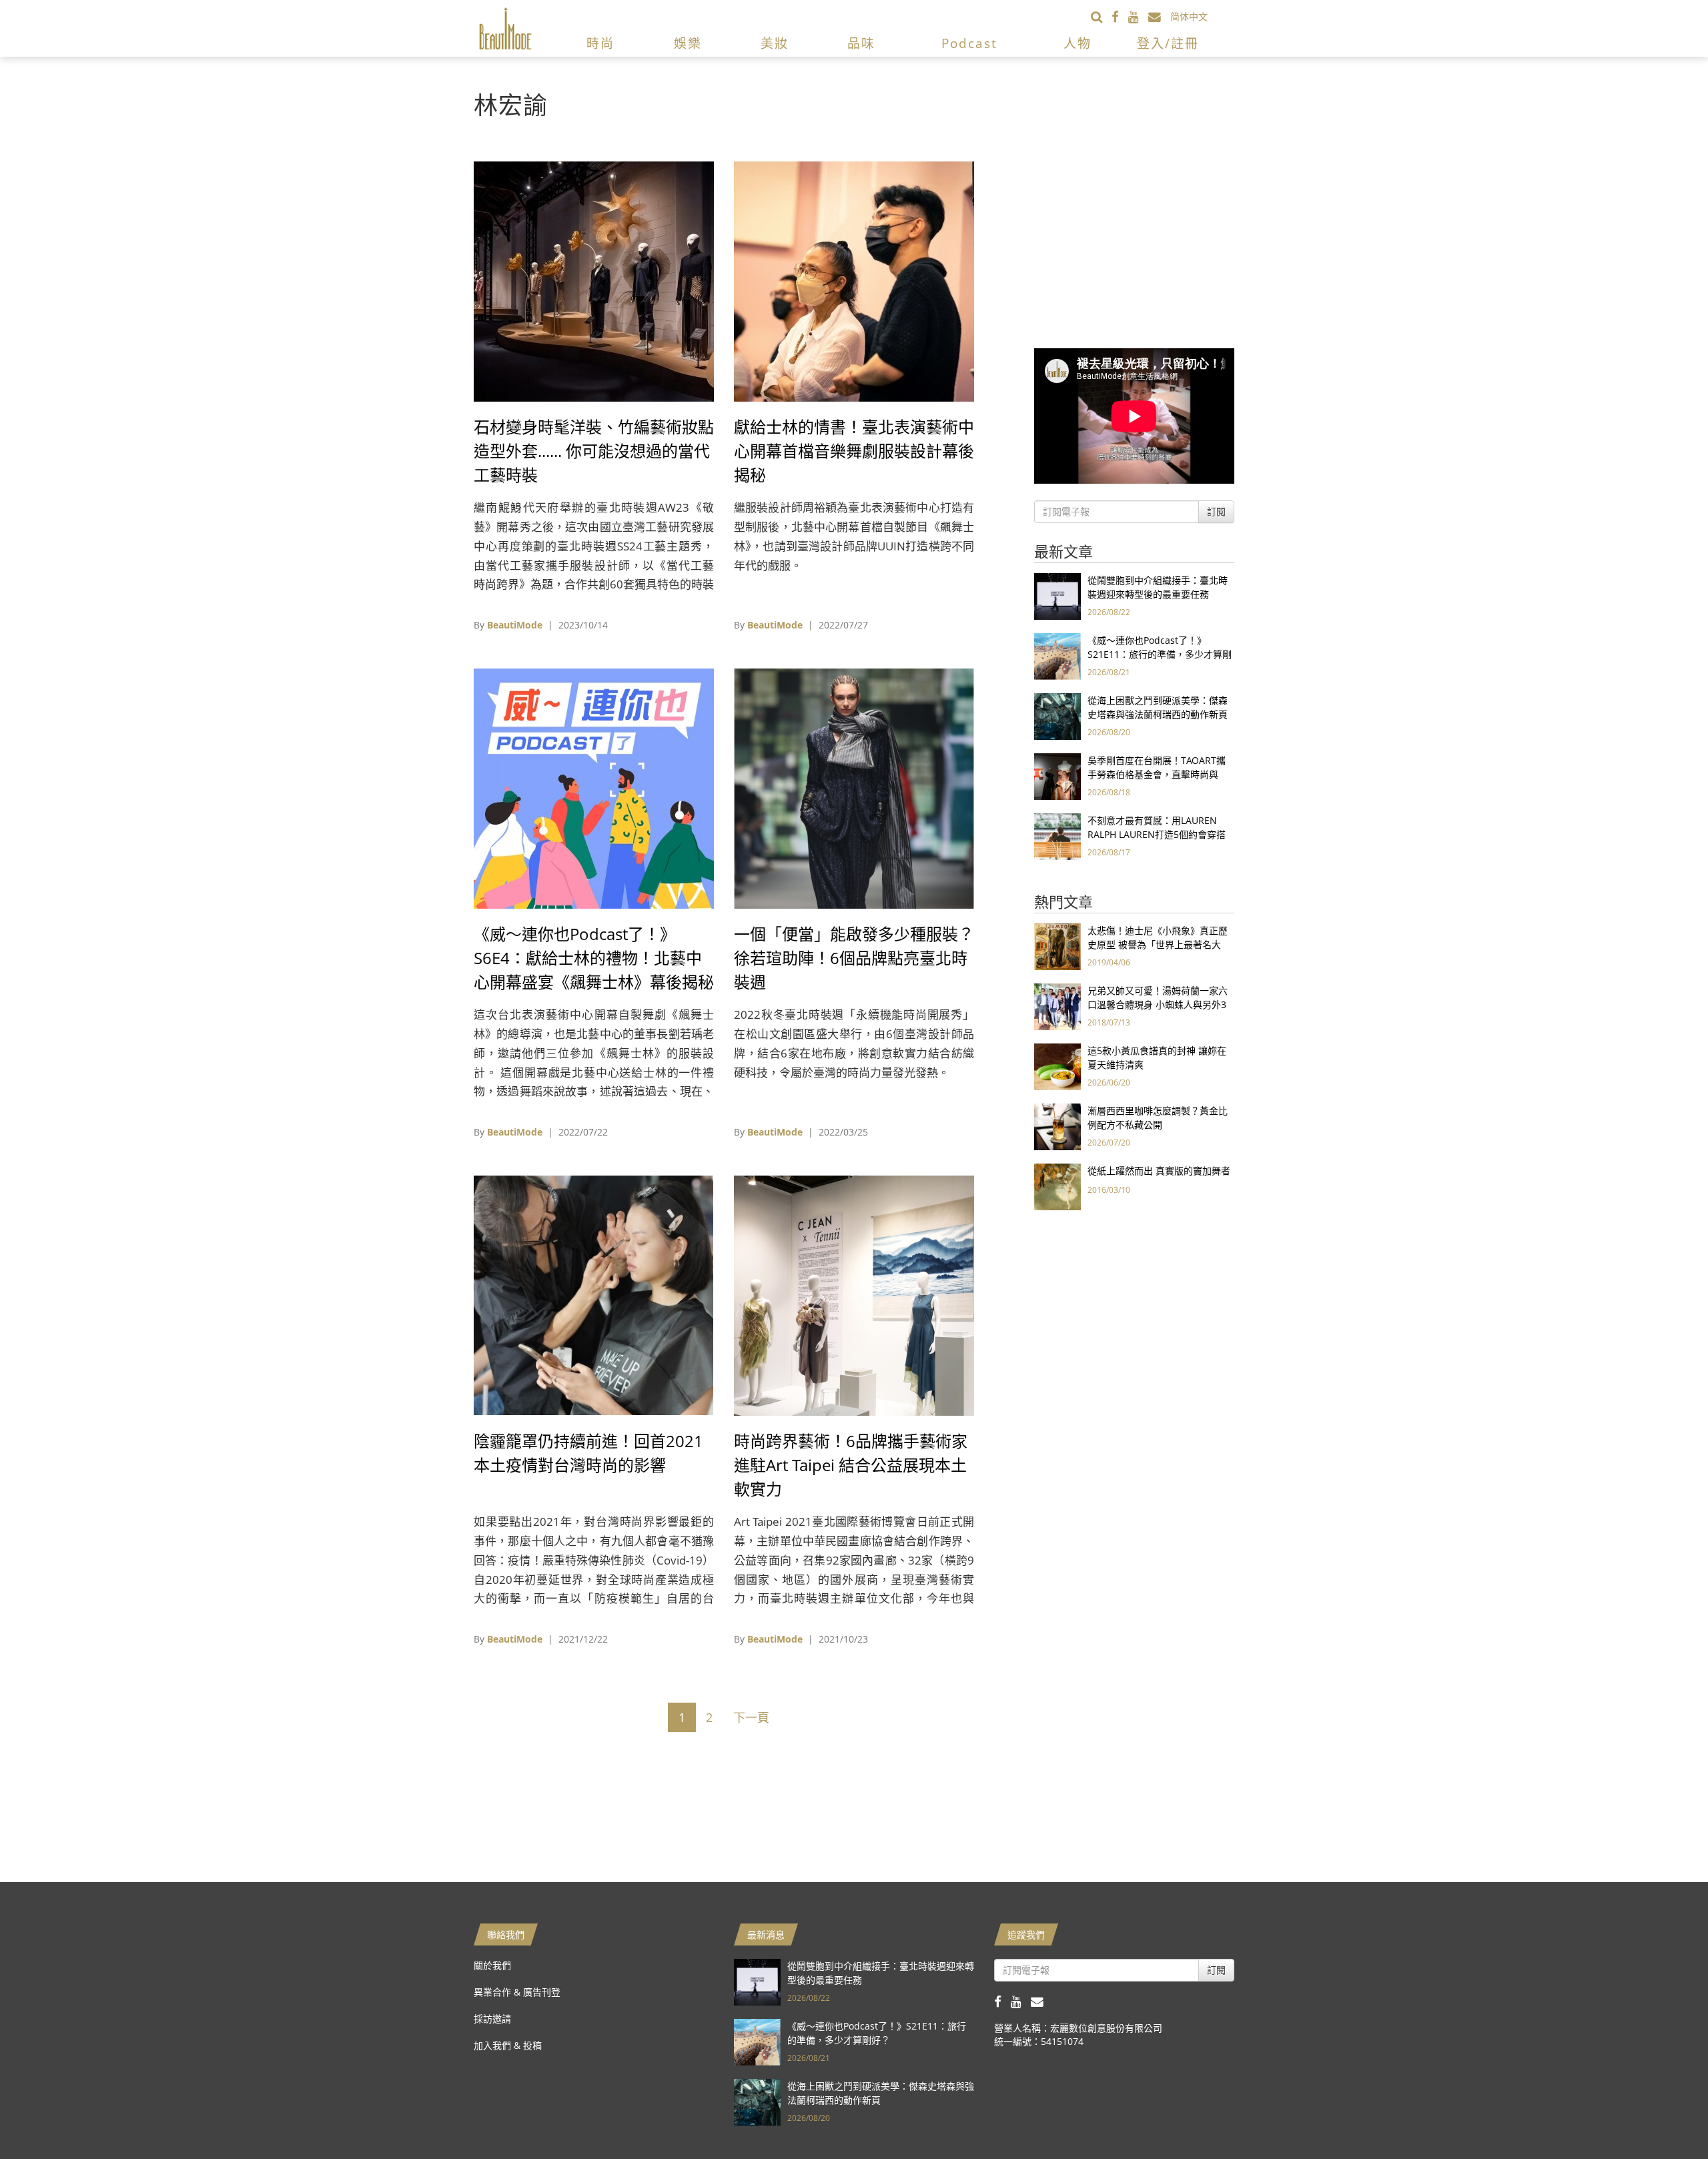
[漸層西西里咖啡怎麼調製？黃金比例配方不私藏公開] (1057, 1126)
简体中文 (1189, 16)
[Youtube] (1138, 16)
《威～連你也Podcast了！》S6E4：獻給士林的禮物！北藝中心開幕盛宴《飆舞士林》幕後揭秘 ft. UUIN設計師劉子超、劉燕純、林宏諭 (594, 982)
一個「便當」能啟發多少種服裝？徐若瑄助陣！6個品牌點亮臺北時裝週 (854, 958)
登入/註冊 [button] (1168, 43)
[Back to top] (1665, 2116)
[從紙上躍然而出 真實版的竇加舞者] (1057, 1186)
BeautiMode (515, 625)
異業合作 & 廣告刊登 (517, 1992)
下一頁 (751, 1717)
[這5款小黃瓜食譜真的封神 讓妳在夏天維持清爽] (1057, 1066)
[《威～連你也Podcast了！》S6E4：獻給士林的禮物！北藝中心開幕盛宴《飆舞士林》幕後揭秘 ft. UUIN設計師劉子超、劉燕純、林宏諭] (594, 788)
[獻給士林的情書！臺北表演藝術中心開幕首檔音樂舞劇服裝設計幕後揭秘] (854, 281)
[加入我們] (1159, 16)
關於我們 (492, 1965)
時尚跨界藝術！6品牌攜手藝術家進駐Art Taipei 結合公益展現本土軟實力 (851, 1465)
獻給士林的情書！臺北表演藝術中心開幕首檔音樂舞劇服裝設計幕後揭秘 (854, 451)
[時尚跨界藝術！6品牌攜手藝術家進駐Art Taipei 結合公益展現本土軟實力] (854, 1295)
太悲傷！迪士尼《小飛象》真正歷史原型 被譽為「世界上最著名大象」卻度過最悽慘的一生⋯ (1158, 944)
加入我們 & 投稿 (508, 2045)
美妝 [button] (775, 43)
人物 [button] (1078, 43)
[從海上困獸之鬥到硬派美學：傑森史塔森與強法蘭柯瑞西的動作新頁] (1057, 716)
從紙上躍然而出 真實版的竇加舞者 (1159, 1171)
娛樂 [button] (688, 43)
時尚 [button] (600, 43)
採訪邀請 (492, 2019)
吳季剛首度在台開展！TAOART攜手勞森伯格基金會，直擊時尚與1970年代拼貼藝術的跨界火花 (1157, 774)
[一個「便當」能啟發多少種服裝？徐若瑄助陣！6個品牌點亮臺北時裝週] (854, 788)
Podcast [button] (969, 43)
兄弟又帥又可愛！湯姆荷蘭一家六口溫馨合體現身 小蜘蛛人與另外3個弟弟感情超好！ (1158, 1004)
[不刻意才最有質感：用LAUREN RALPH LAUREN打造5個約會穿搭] (1057, 836)
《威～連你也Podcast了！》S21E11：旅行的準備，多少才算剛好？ (1160, 654)
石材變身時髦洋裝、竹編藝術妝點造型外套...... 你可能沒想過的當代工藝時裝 (594, 451)
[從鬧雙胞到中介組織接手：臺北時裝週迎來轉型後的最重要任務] (1057, 595)
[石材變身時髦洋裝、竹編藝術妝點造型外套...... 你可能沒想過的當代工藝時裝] (594, 281)
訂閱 (1216, 511)
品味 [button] (861, 43)
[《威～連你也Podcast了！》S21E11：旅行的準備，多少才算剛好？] (1057, 656)
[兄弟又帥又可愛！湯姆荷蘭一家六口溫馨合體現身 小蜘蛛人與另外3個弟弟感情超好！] (1057, 1006)
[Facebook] (1120, 16)
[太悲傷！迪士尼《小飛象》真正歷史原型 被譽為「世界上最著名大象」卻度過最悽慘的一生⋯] (1057, 946)
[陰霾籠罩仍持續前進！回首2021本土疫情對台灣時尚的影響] (594, 1295)
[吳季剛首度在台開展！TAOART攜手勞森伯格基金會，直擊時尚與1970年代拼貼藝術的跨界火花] (1057, 776)
